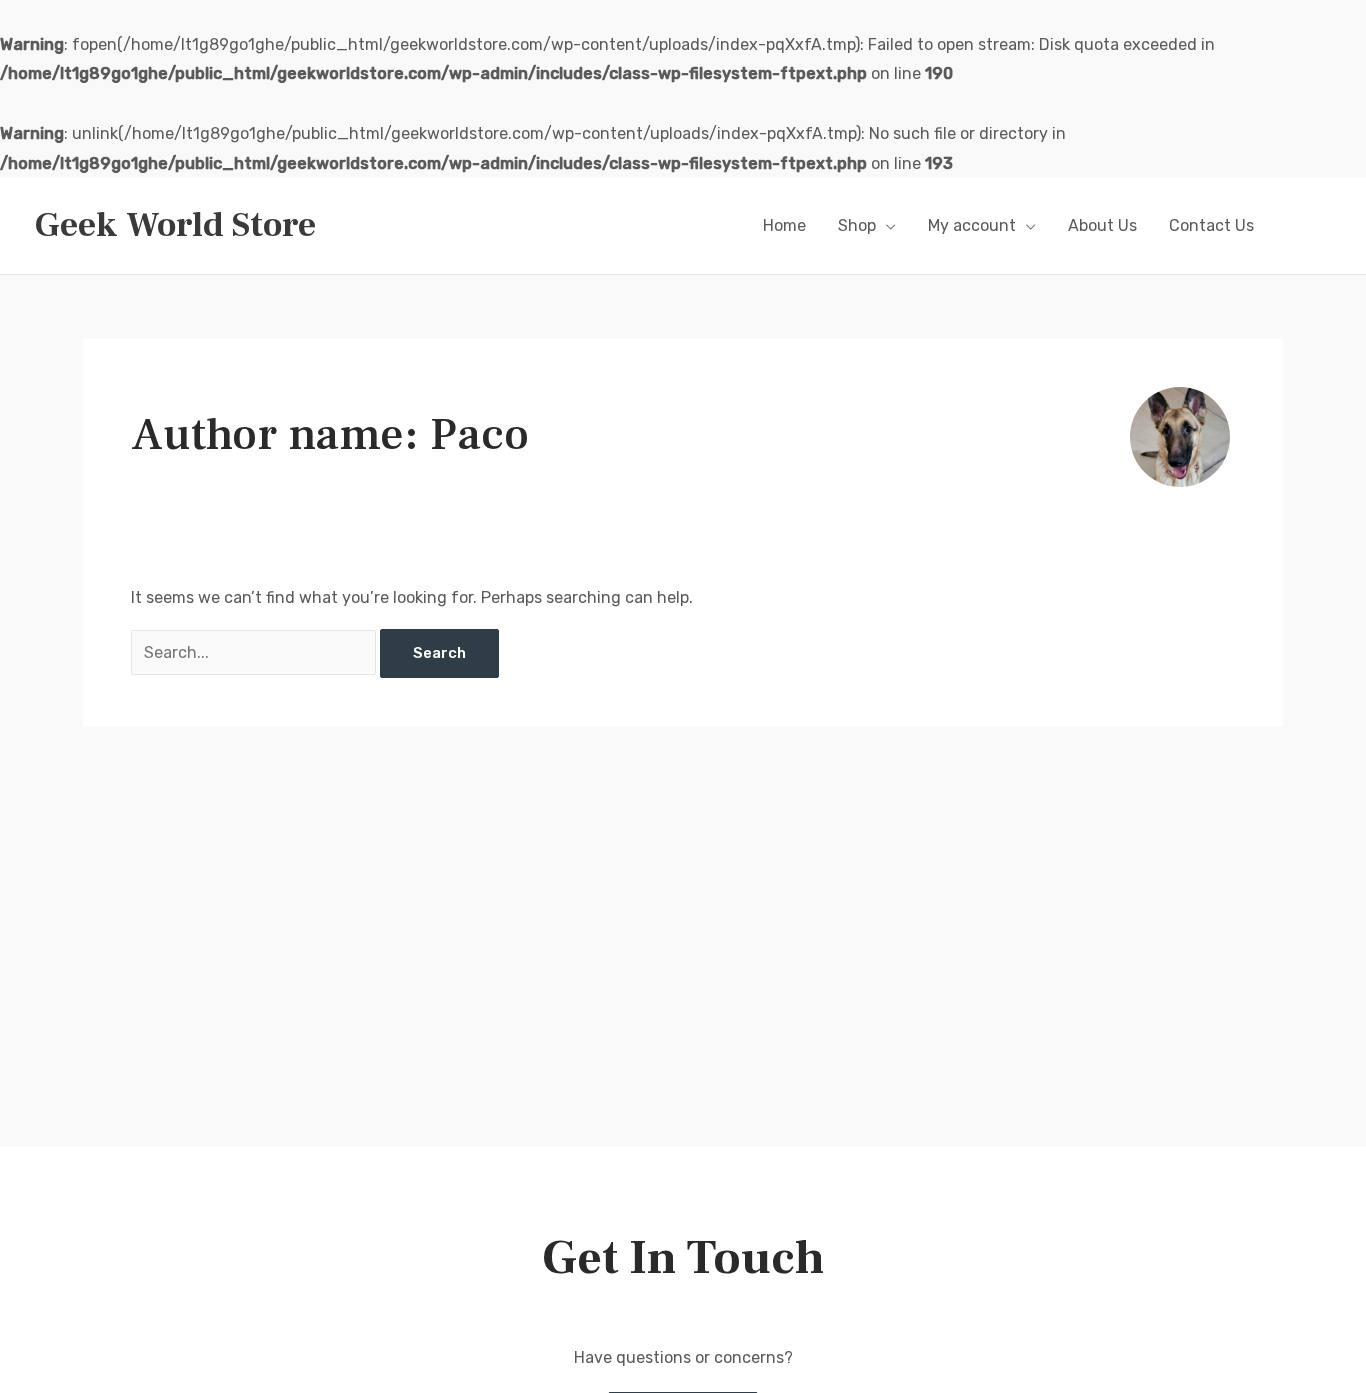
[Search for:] (255, 652)
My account (972, 225)
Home (784, 225)
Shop (857, 225)
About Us (1102, 225)
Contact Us (1211, 225)
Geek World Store (175, 225)
